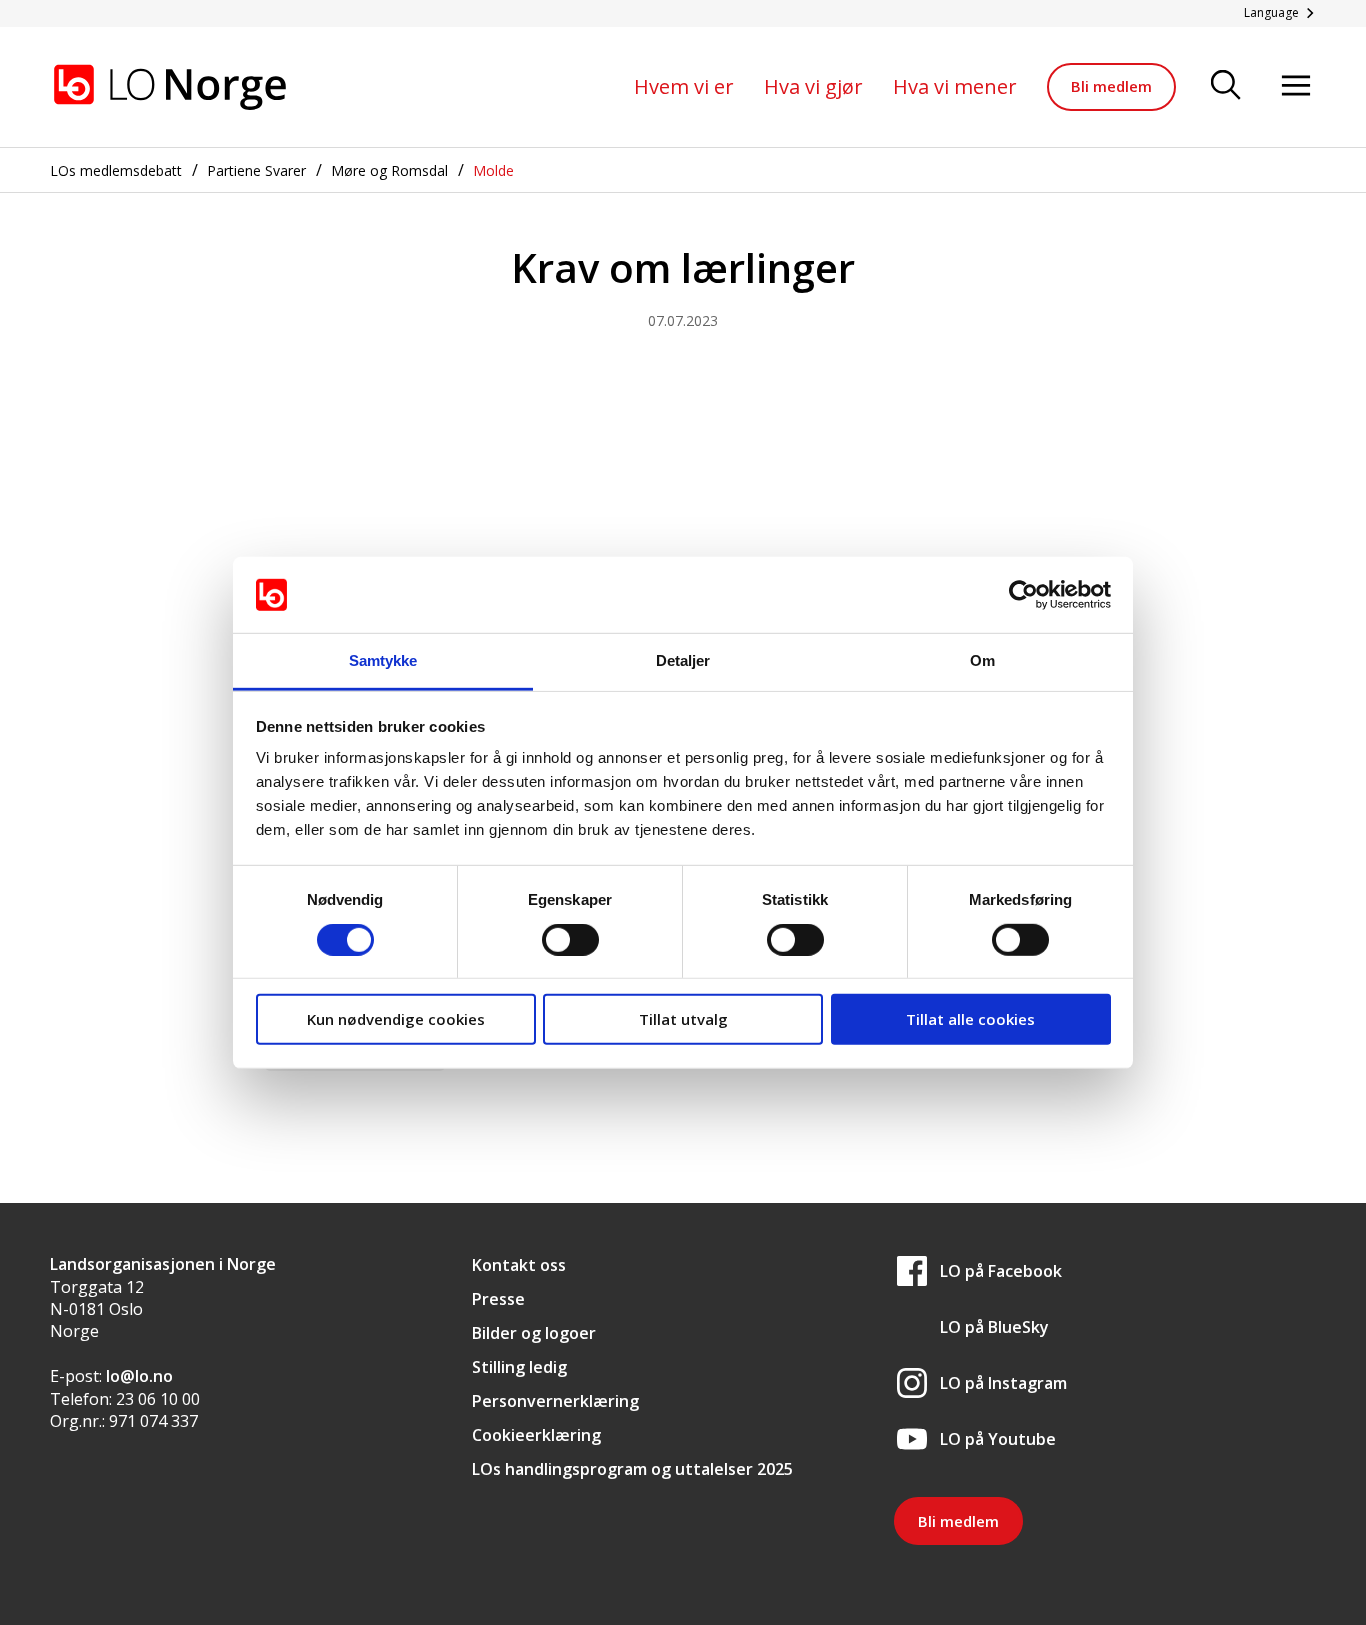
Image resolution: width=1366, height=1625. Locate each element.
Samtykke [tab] (383, 660)
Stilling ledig (519, 1367)
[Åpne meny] (1296, 86)
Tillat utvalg (683, 1019)
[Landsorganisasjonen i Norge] (170, 87)
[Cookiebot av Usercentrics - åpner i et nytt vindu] (1023, 595)
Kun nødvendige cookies (396, 1019)
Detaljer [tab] (683, 660)
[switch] (570, 939)
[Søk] (1226, 86)
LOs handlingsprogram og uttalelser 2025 (632, 1469)
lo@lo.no (139, 1376)
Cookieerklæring (536, 1435)
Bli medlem (1111, 86)
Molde (493, 170)
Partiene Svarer (256, 170)
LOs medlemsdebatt (116, 170)
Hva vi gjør (813, 86)
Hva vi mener (955, 86)
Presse (498, 1299)
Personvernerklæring (555, 1401)
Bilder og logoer (534, 1333)
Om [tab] (982, 660)
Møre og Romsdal (389, 170)
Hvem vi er (684, 86)
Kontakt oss (519, 1265)
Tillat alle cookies (970, 1019)
